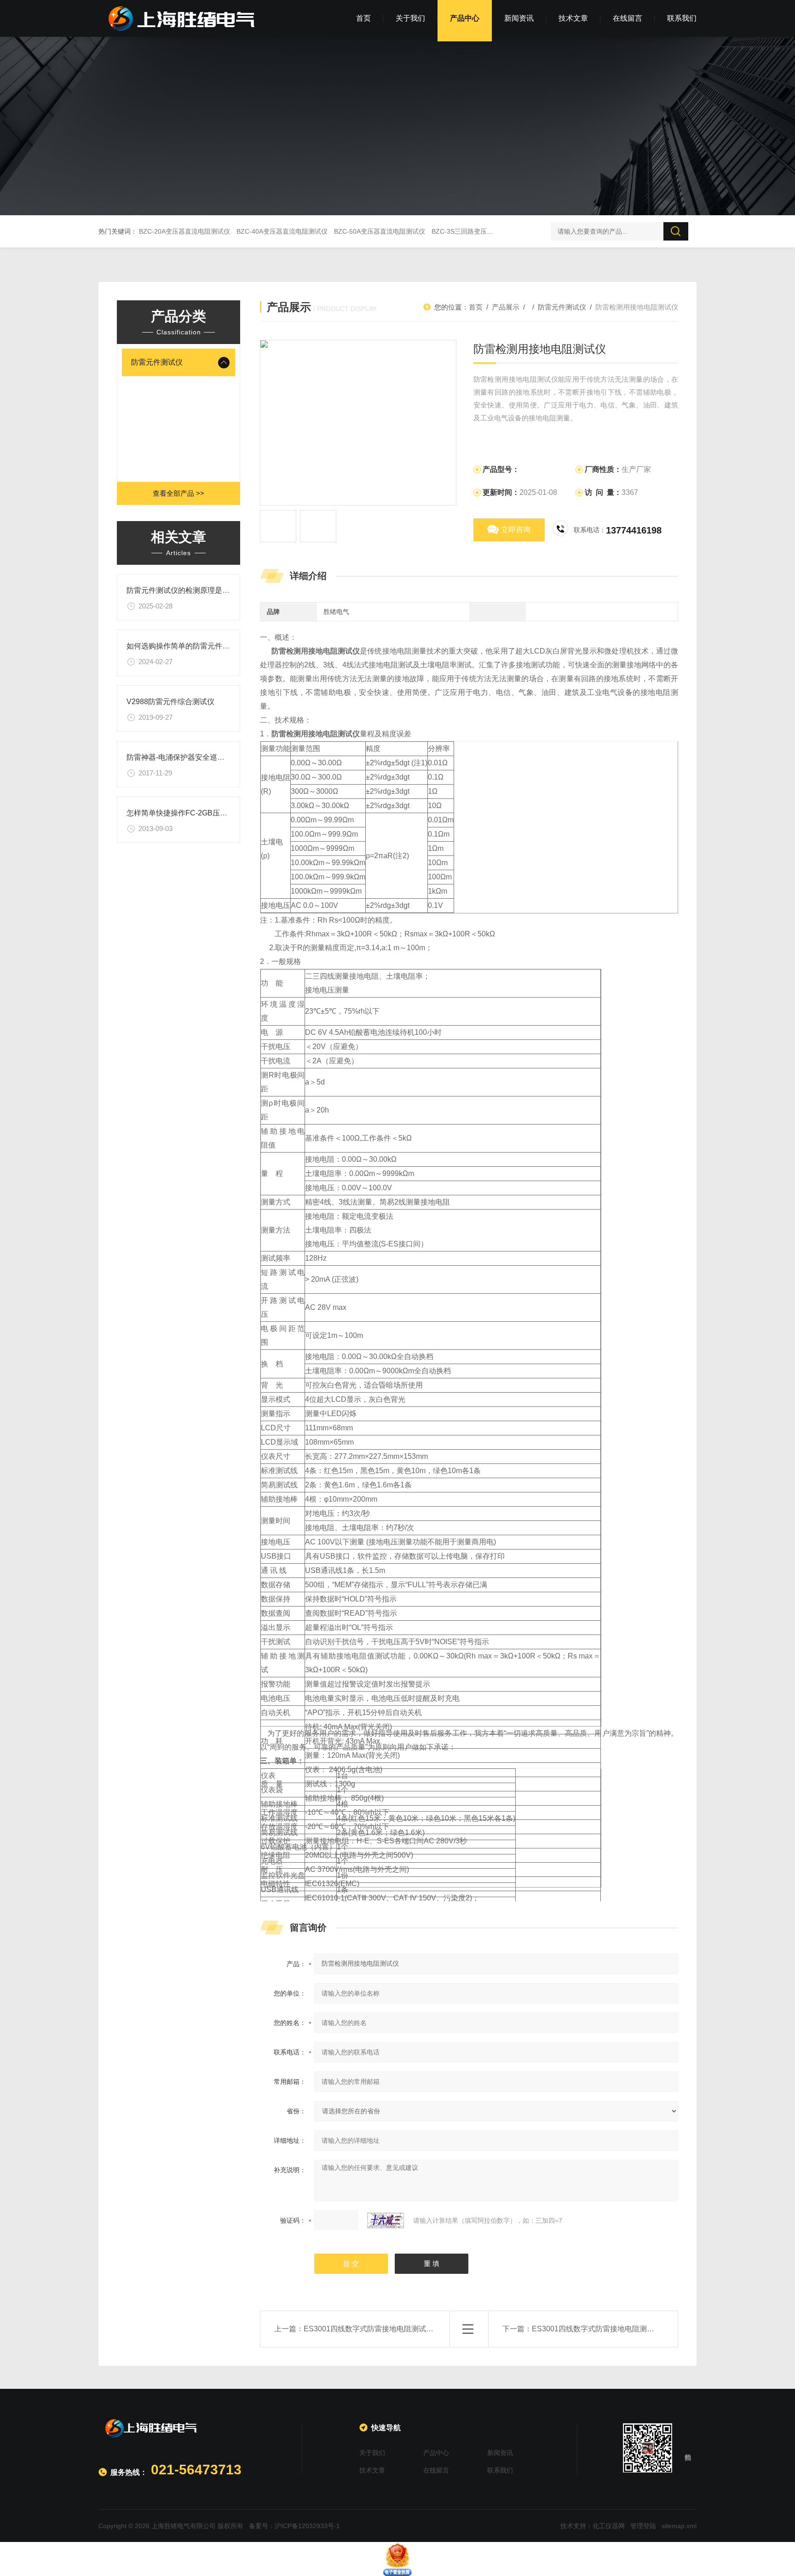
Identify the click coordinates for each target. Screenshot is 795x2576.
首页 (363, 18)
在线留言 (628, 18)
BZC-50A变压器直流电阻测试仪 (380, 231)
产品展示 (506, 307)
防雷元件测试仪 (157, 362)
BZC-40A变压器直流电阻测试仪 (282, 231)
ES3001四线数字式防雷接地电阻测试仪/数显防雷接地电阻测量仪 (410, 2329)
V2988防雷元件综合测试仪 (170, 702)
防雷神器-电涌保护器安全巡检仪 (179, 757)
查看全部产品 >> (179, 493)
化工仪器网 (609, 2526)
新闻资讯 (519, 18)
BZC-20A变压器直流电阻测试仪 (184, 231)
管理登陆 (643, 2526)
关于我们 (410, 18)
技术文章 (573, 18)
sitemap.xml (679, 2526)
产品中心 (465, 18)
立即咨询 (516, 530)
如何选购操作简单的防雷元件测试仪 (185, 646)
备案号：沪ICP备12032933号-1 (294, 2526)
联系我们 (682, 18)
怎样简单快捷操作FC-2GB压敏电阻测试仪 (195, 813)
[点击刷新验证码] (386, 2220)
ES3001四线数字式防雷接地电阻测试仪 (597, 2329)
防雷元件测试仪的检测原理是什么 (182, 590)
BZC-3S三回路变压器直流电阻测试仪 (485, 231)
